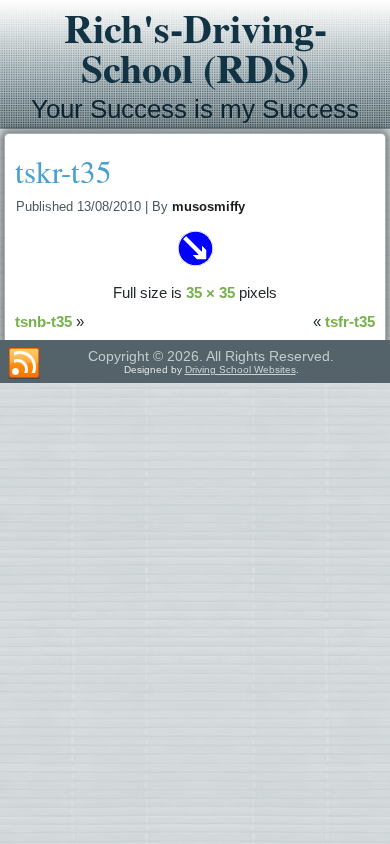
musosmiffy (208, 206)
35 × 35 (210, 292)
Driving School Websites (240, 369)
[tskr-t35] (195, 263)
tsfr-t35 (350, 321)
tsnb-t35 (43, 321)
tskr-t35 (63, 171)
